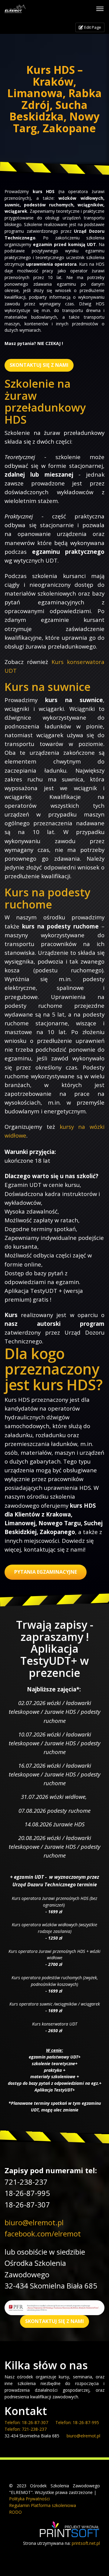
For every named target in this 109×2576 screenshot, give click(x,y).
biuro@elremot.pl (34, 2222)
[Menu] (100, 9)
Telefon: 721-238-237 (26, 2429)
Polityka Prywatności (29, 2499)
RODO (15, 2512)
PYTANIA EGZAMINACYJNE (46, 1572)
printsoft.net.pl (86, 2543)
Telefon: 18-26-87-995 (77, 2422)
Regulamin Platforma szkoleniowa (43, 2505)
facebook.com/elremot (43, 2234)
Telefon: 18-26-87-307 (26, 2422)
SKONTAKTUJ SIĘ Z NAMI (39, 365)
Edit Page (92, 27)
